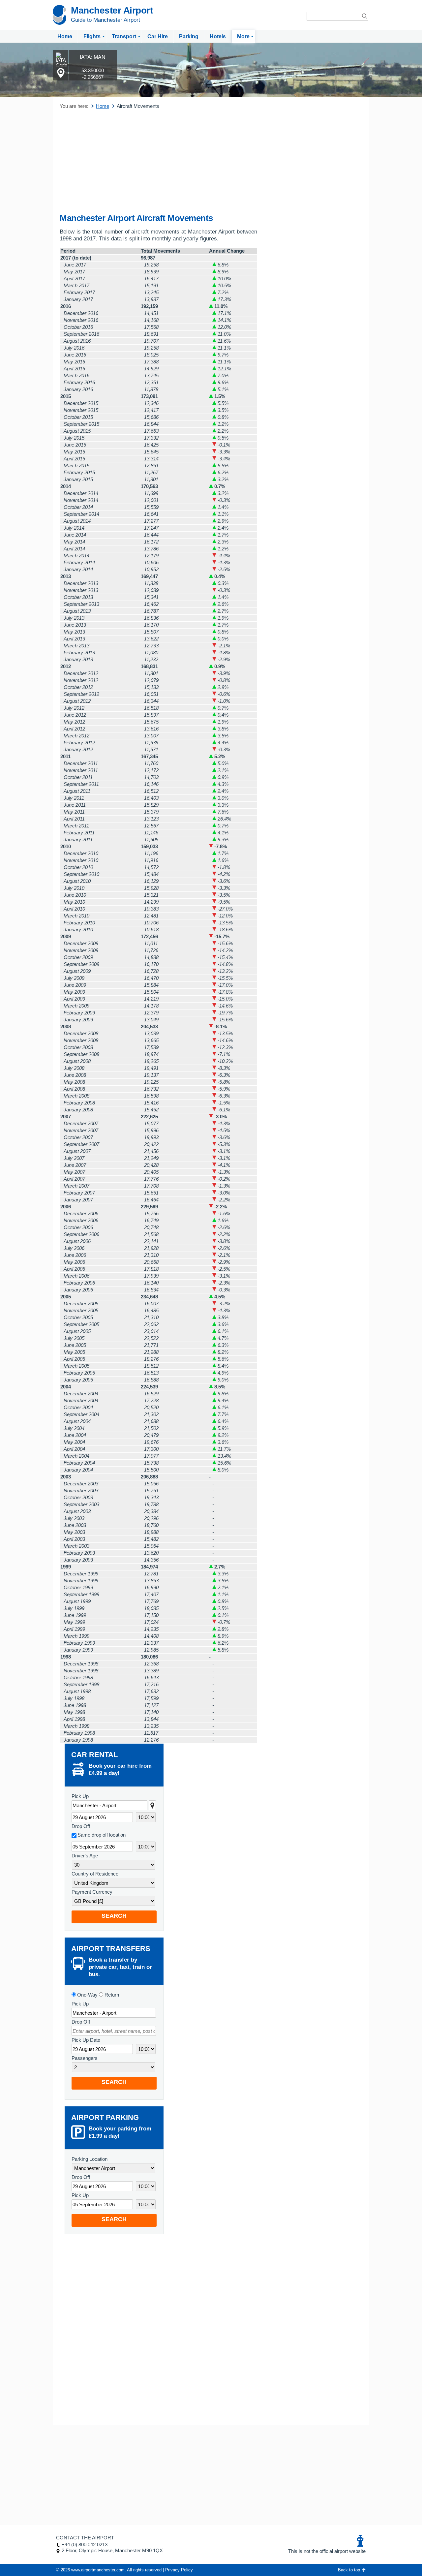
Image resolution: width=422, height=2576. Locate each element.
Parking (189, 36)
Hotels (218, 36)
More (243, 36)
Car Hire (158, 36)
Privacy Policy (179, 2570)
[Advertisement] (158, 162)
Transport (124, 36)
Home (65, 36)
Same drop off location (102, 1835)
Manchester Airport (112, 10)
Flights (92, 36)
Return (111, 1995)
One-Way (87, 1995)
